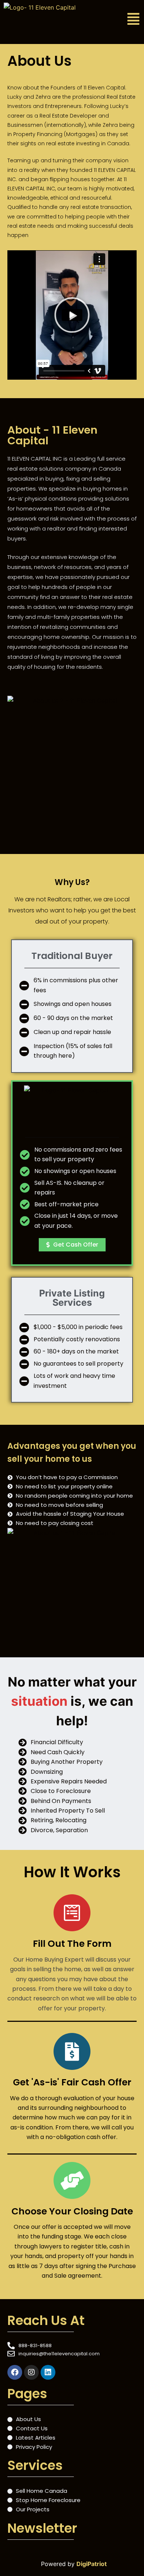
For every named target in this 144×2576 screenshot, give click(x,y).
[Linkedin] (48, 2372)
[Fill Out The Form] (72, 1913)
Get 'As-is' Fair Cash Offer (72, 2082)
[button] (124, 19)
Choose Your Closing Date (72, 2211)
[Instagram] (31, 2372)
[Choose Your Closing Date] (72, 2180)
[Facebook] (15, 2372)
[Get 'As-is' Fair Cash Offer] (72, 2051)
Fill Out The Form (72, 1944)
